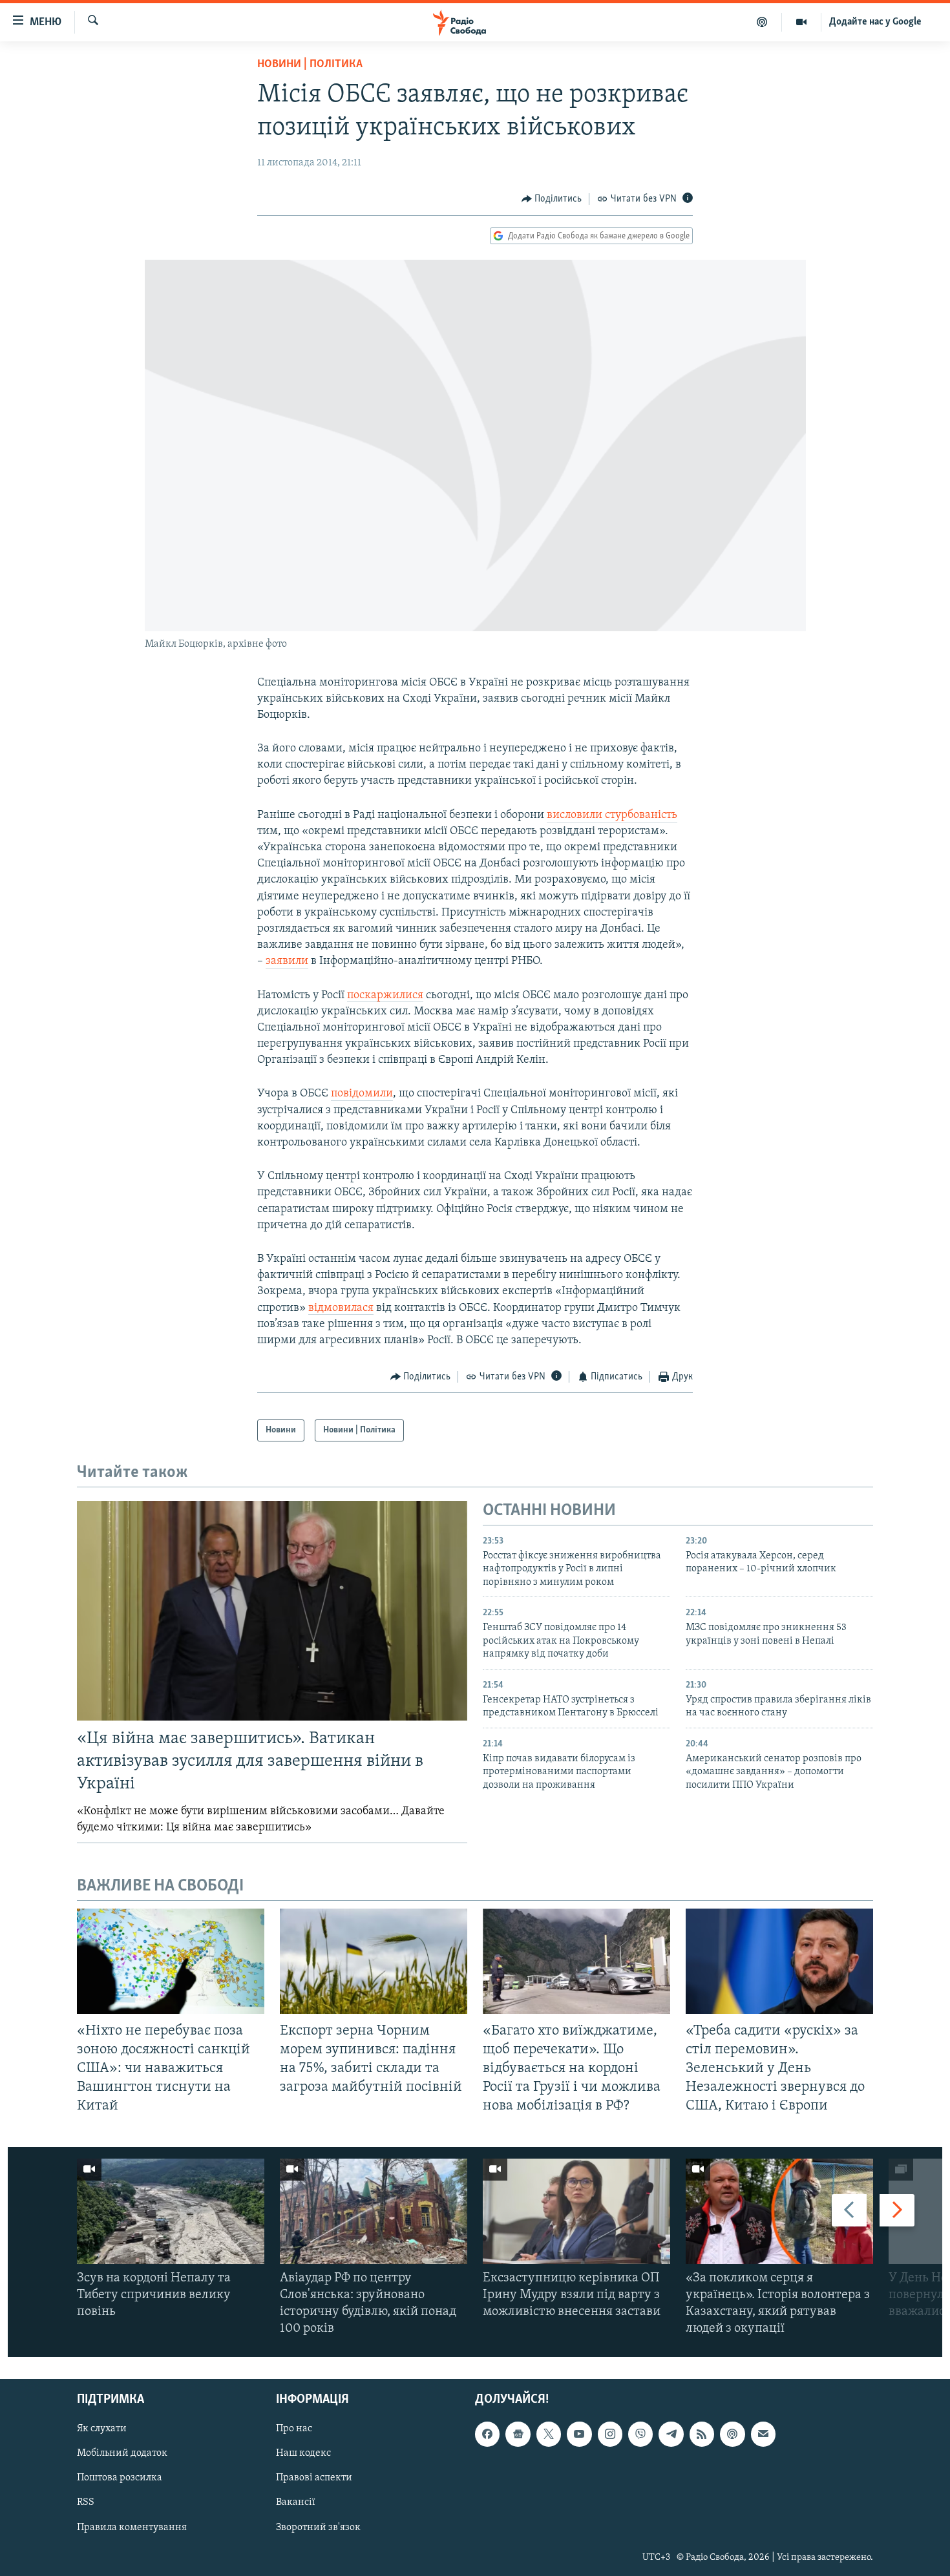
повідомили (362, 1094)
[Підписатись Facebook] (487, 2434)
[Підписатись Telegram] (671, 2434)
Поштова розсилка (120, 2478)
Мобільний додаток (122, 2453)
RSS (86, 2502)
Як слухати (102, 2429)
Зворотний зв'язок (318, 2527)
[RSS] (702, 2434)
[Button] (552, 199)
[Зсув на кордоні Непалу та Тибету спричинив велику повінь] (171, 2211)
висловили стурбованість (612, 815)
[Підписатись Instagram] (610, 2434)
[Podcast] (732, 2434)
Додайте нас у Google (875, 22)
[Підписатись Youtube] (579, 2434)
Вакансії (296, 2502)
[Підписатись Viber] (640, 2434)
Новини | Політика (310, 65)
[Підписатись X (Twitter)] (549, 2434)
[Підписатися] (763, 2434)
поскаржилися (385, 996)
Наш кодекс (303, 2453)
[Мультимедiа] (802, 22)
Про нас (294, 2429)
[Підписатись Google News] (518, 2434)
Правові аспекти (314, 2478)
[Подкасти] (762, 22)
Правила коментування (132, 2527)
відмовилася (341, 1308)
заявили (287, 961)
